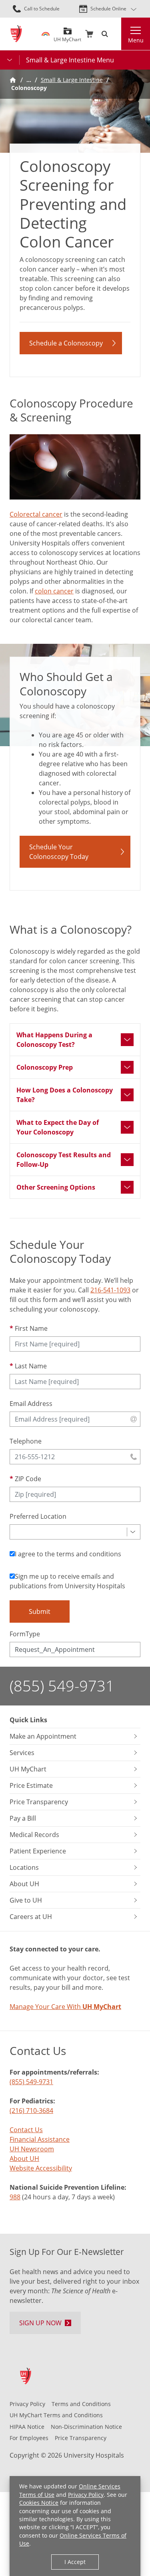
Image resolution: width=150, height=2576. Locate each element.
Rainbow (46, 34)
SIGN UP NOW (40, 2323)
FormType (25, 1634)
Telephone (26, 1441)
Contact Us (26, 2130)
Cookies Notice (39, 2503)
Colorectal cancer (36, 514)
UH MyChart (67, 37)
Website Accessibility (41, 2168)
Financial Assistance (40, 2139)
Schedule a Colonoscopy (66, 343)
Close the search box (116, 34)
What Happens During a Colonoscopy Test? (54, 1040)
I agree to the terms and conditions (68, 1554)
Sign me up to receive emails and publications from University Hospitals (67, 1581)
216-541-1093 (110, 1290)
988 (15, 2197)
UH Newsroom (32, 2149)
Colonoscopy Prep (45, 1067)
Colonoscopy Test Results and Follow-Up (64, 1160)
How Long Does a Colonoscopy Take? (65, 1095)
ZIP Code (28, 1479)
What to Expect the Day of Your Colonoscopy (58, 1127)
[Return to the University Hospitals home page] (16, 34)
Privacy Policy (86, 2495)
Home (13, 80)
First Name (31, 1328)
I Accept (75, 2562)
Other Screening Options (56, 1187)
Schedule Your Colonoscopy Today (59, 852)
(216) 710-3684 (31, 2111)
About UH (24, 2159)
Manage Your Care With (65, 2007)
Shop (89, 34)
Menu (136, 40)
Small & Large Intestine (72, 80)
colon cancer (54, 591)
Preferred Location (38, 1516)
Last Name (31, 1366)
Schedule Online (108, 9)
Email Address (31, 1404)
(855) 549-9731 (62, 1686)
